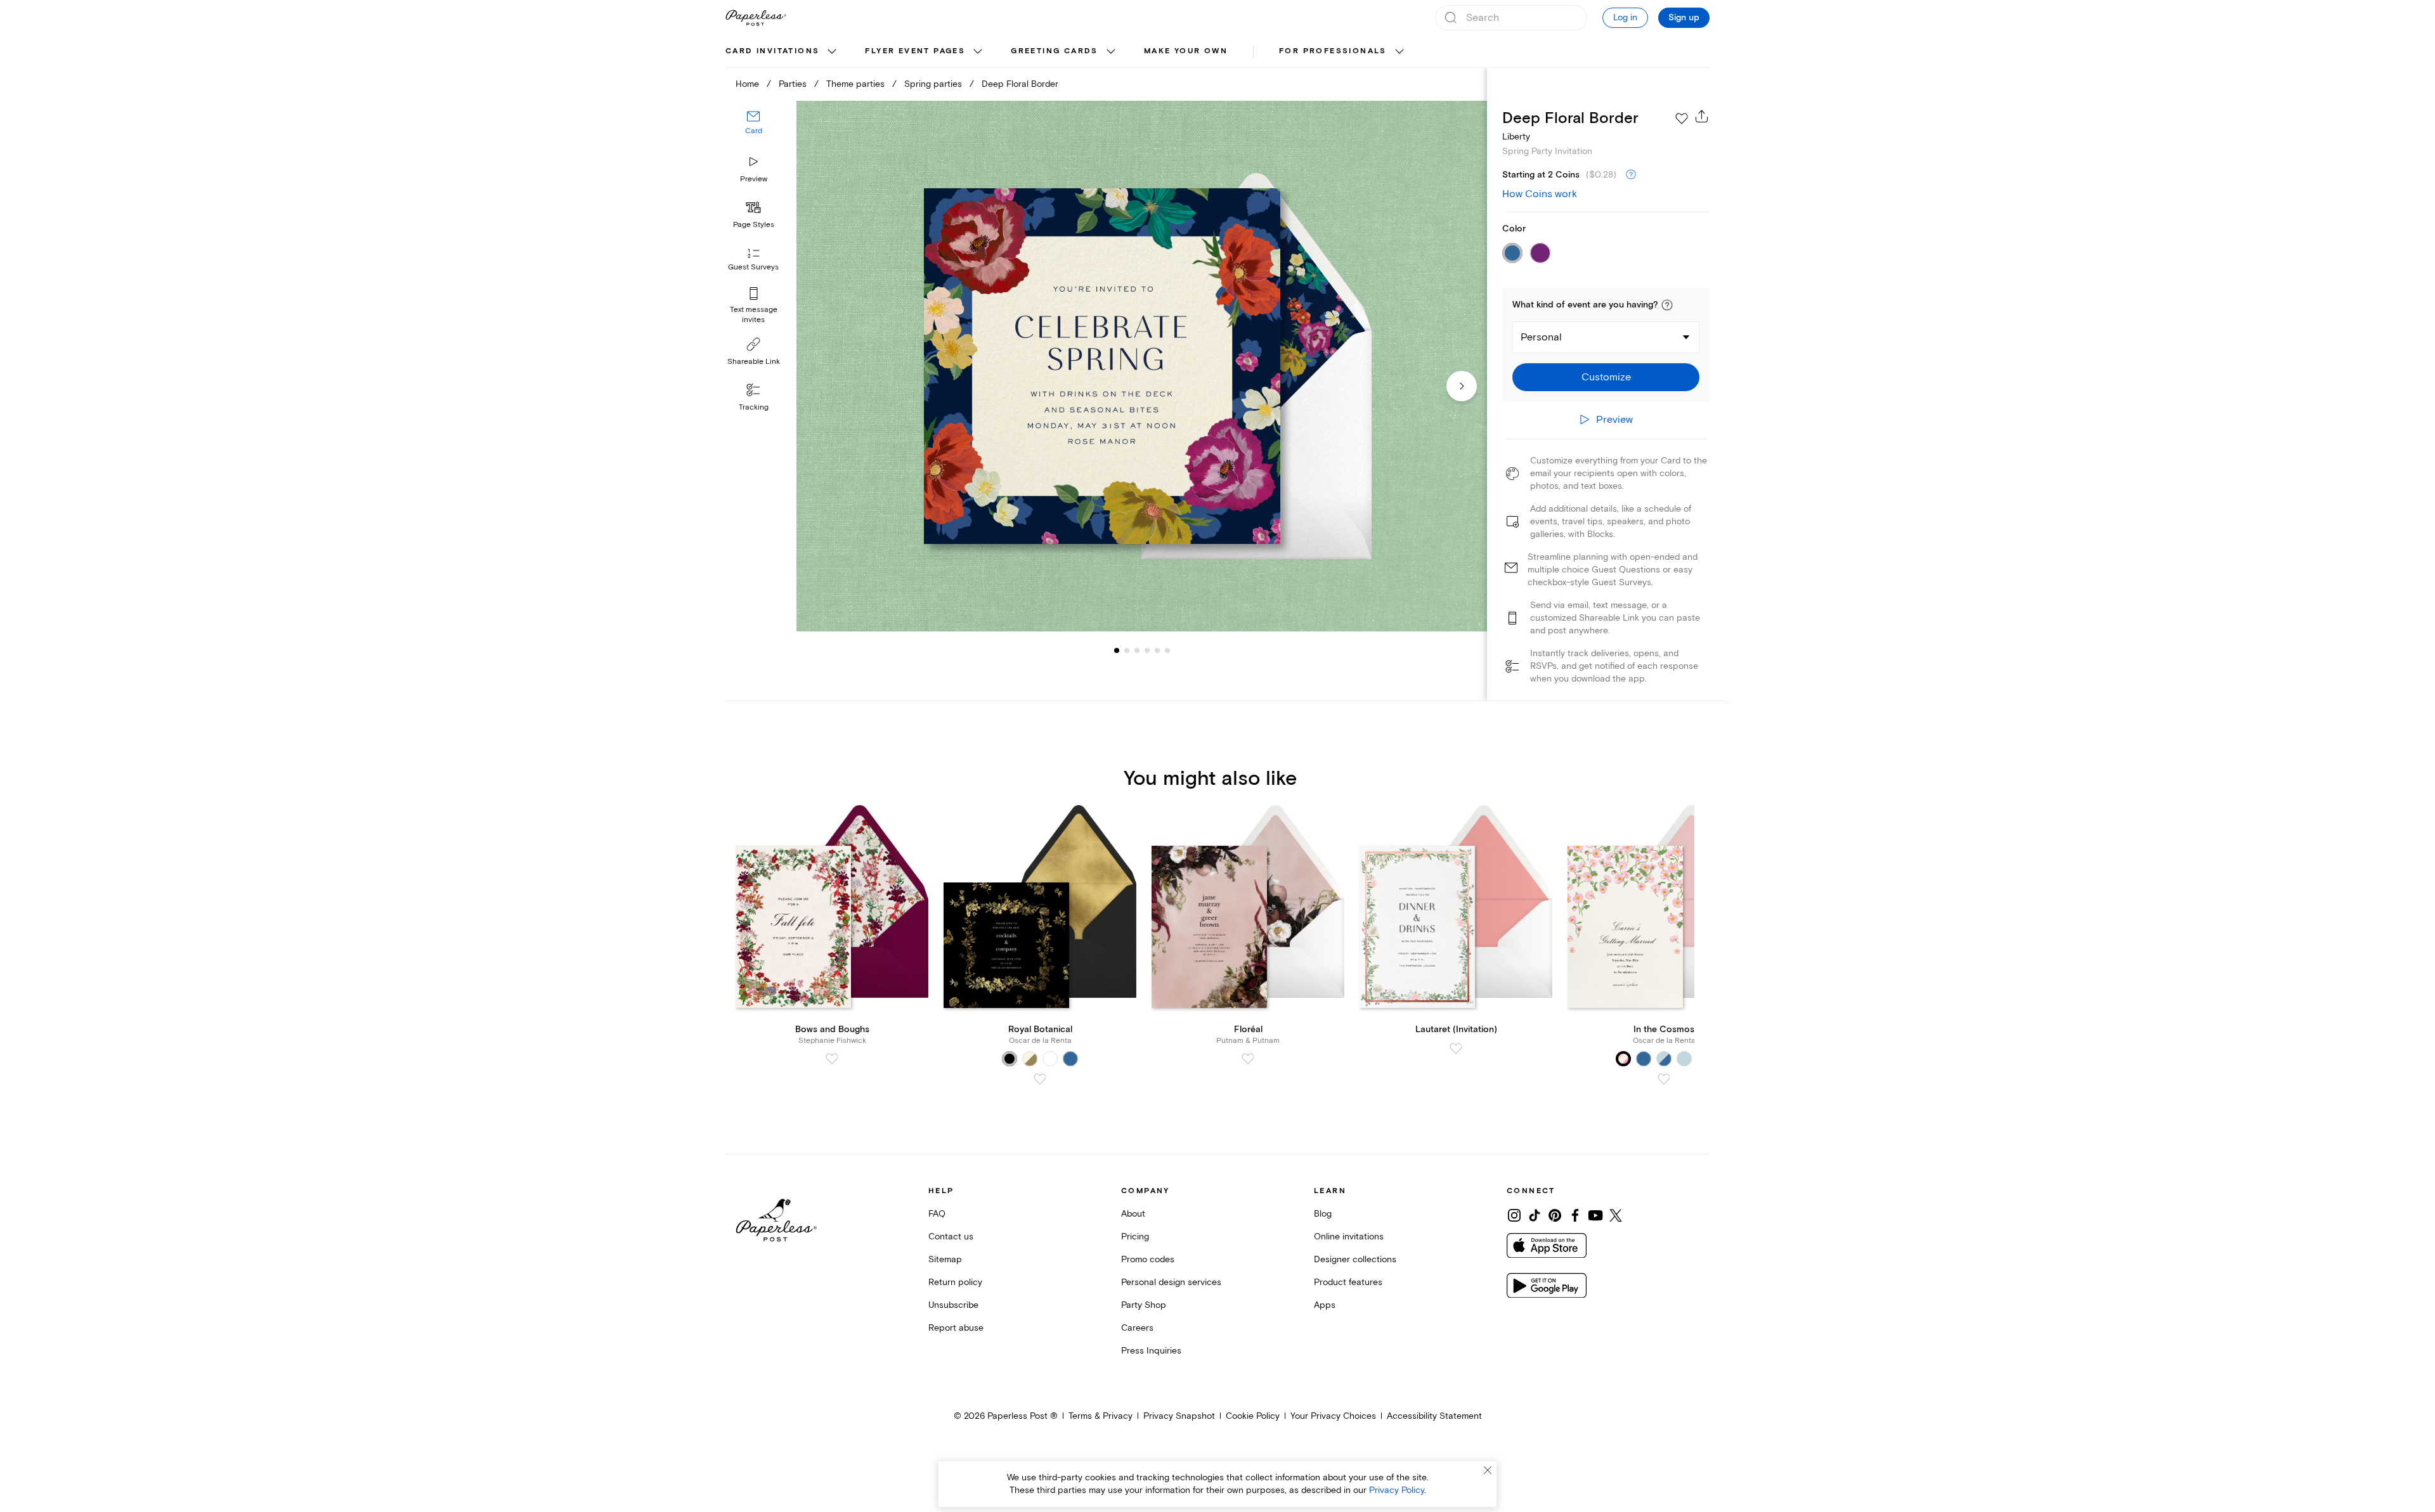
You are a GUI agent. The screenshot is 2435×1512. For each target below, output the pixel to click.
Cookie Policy (1253, 1416)
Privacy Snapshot (1179, 1416)
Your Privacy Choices (1333, 1416)
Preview (754, 179)
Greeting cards (1055, 51)
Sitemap (945, 1259)
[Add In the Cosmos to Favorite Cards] (1664, 1079)
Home (747, 84)
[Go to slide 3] (1127, 650)
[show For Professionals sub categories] (1399, 52)
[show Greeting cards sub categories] (1111, 52)
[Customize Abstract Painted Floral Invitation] (1141, 366)
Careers (1137, 1328)
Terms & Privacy (1101, 1416)
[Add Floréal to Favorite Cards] (1248, 1059)
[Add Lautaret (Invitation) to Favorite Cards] (1456, 1049)
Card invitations (772, 51)
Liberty (1516, 137)
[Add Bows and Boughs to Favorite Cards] (832, 1059)
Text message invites (754, 315)
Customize (1606, 377)
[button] (1667, 305)
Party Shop (1144, 1305)
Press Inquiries (1151, 1351)
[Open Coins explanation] (1631, 175)
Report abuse (956, 1328)
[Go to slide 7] (1167, 650)
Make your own (1186, 51)
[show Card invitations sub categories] (832, 52)
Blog (1323, 1214)
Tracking (754, 407)
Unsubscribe (953, 1305)
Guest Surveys (753, 268)
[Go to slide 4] (1137, 650)
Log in (1625, 17)
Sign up (1684, 18)
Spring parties (933, 84)
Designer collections (1355, 1259)
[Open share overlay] (1702, 116)
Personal (1541, 337)
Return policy (955, 1282)
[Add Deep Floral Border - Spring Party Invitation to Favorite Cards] (1682, 119)
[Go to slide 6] (1157, 650)
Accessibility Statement (1434, 1416)
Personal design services (1171, 1282)
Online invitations (1349, 1237)
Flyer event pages (915, 51)
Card (754, 132)
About (1133, 1214)
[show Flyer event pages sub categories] (978, 52)
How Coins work (1540, 194)
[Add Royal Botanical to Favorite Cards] (1040, 1079)
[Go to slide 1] (1117, 650)
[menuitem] (782, 52)
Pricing (1135, 1237)
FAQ (937, 1214)
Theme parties (855, 84)
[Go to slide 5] (1147, 650)
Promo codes (1148, 1259)
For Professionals (1333, 51)
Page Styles (754, 225)
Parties (793, 84)
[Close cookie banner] (1488, 1470)
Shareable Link (754, 362)
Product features (1348, 1282)
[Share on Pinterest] (1555, 1215)
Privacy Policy (1397, 1490)
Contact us (951, 1237)
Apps (1325, 1305)
